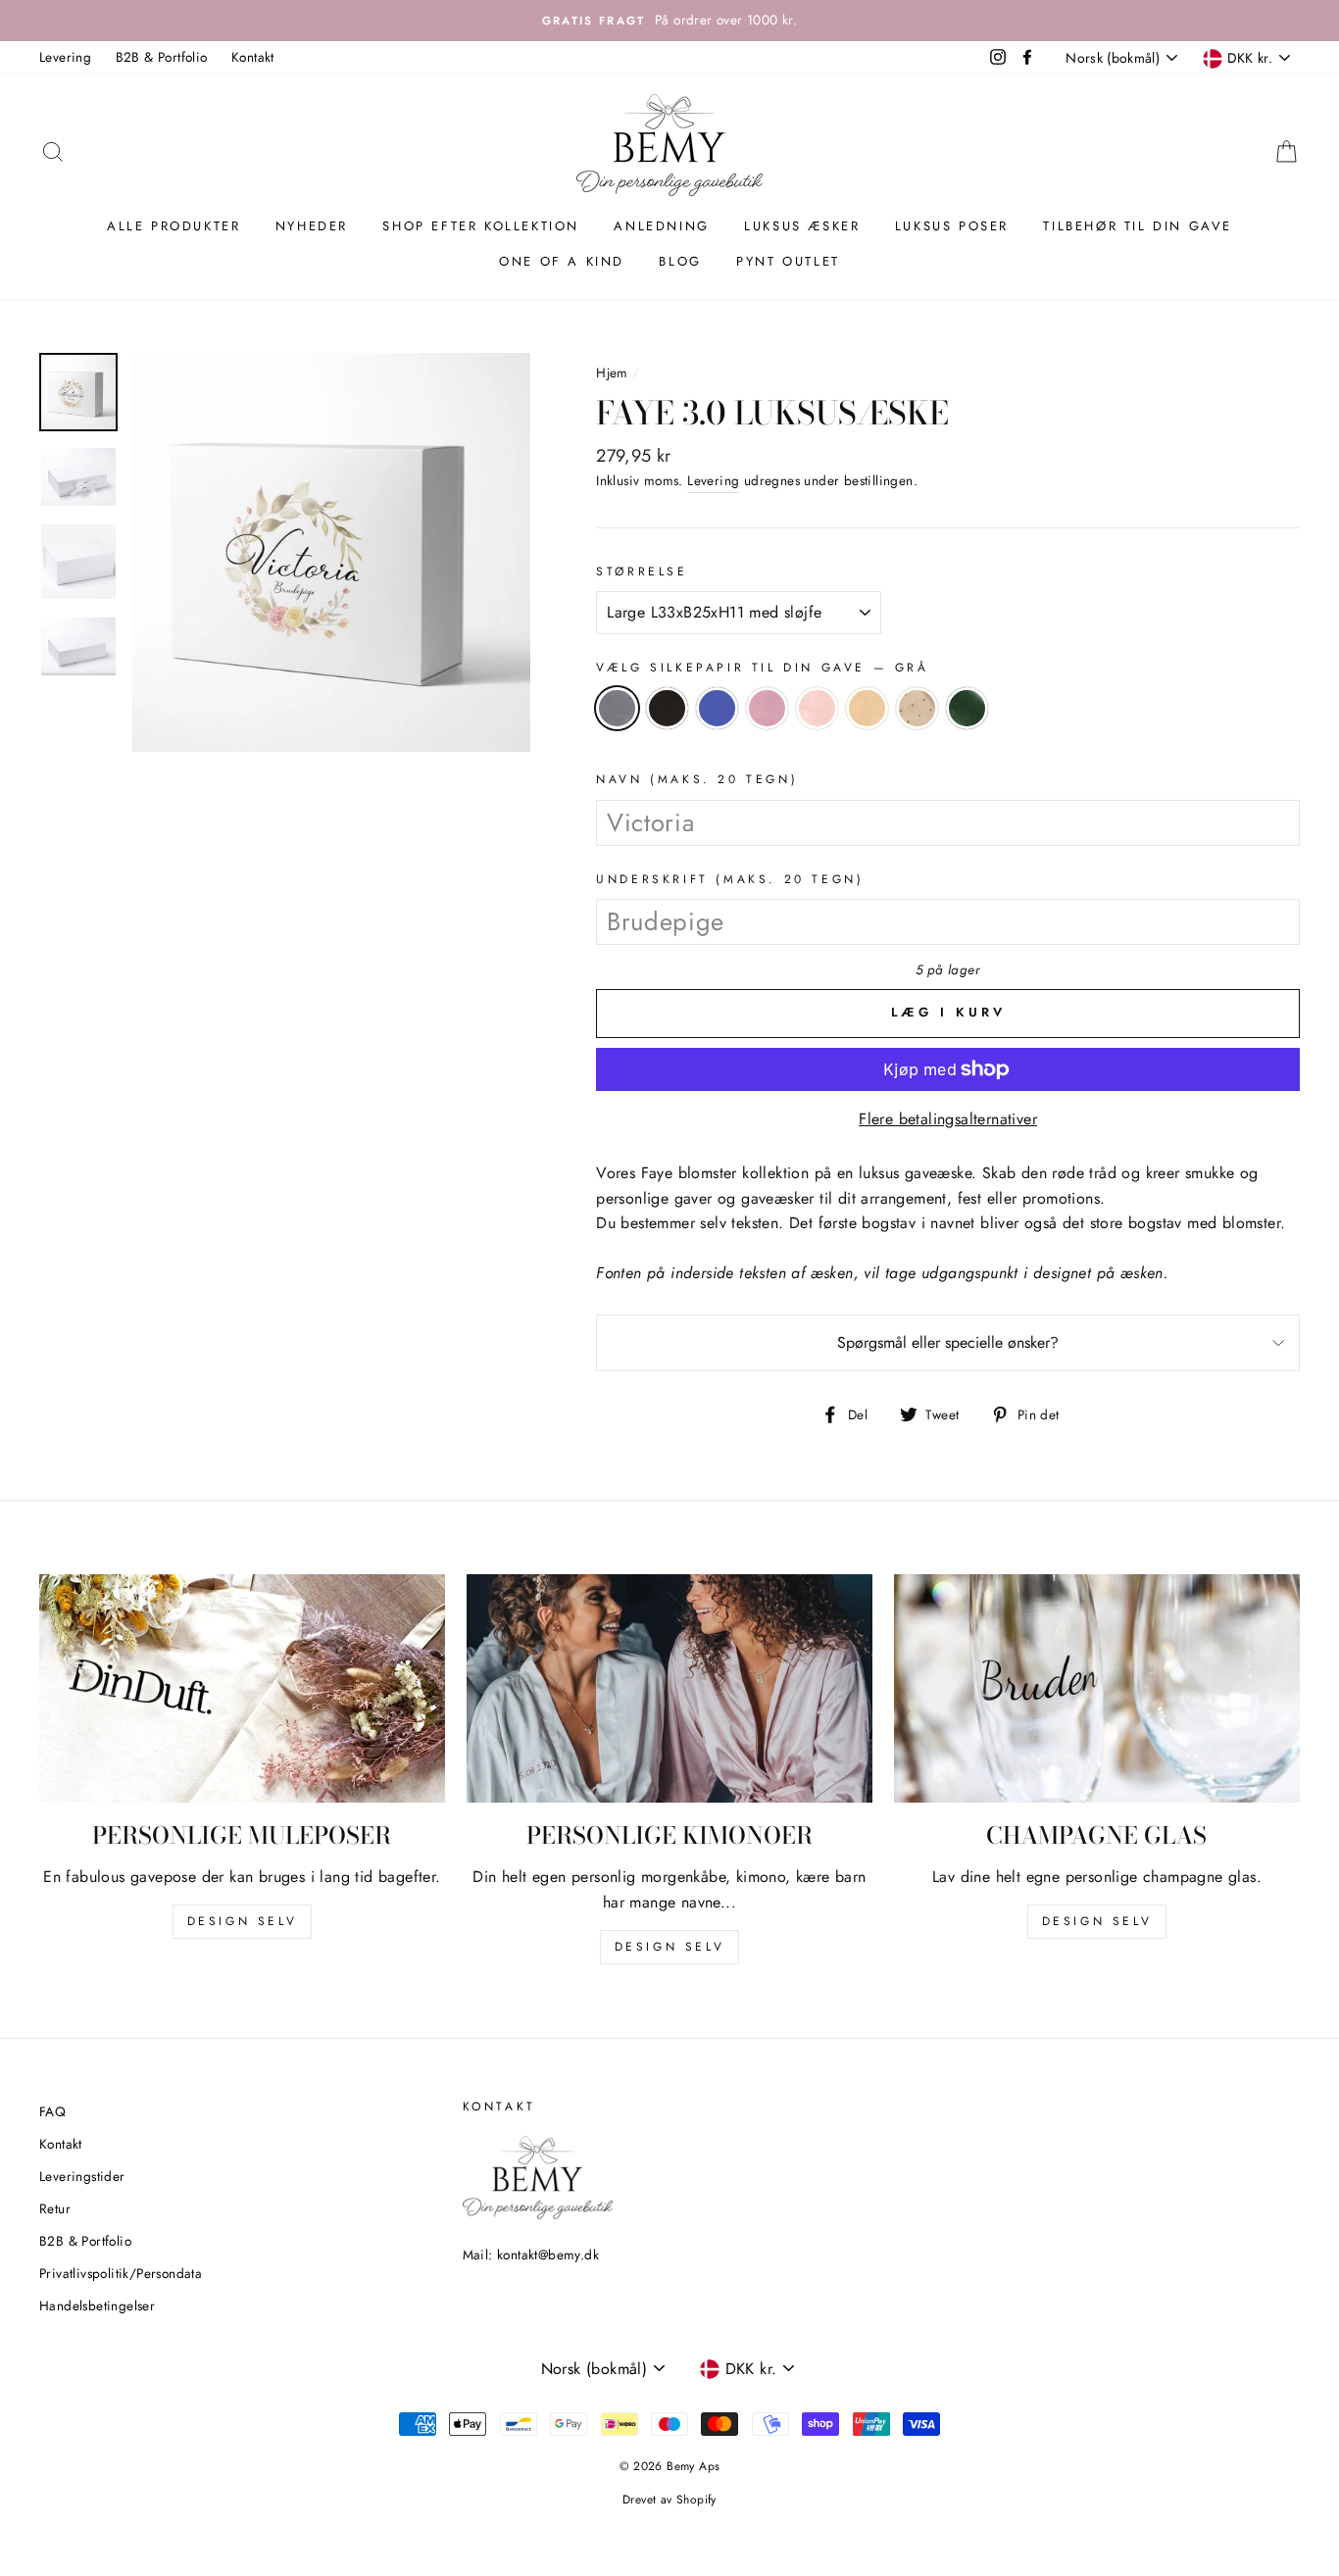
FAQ (52, 2111)
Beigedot (917, 708)
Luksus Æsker (802, 226)
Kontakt (253, 57)
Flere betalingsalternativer (948, 1119)
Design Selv (1097, 1921)
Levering (65, 57)
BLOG (680, 261)
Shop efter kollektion (481, 226)
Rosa (767, 708)
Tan (867, 708)
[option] (669, 21)
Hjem (612, 372)
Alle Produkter (174, 226)
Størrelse (642, 571)
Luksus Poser (952, 226)
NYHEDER (312, 226)
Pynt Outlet (788, 261)
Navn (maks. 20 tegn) (697, 779)
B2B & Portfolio (162, 57)
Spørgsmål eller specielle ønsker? (948, 1342)
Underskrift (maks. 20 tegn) (730, 879)
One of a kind (562, 261)
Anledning (661, 226)
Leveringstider (82, 2176)
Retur (55, 2208)
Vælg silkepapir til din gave (762, 668)
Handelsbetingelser (97, 2305)
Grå (617, 708)
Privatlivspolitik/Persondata (121, 2273)
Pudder (817, 708)
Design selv (243, 1921)
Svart (667, 708)
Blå (717, 708)
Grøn (967, 708)
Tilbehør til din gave (1138, 226)
